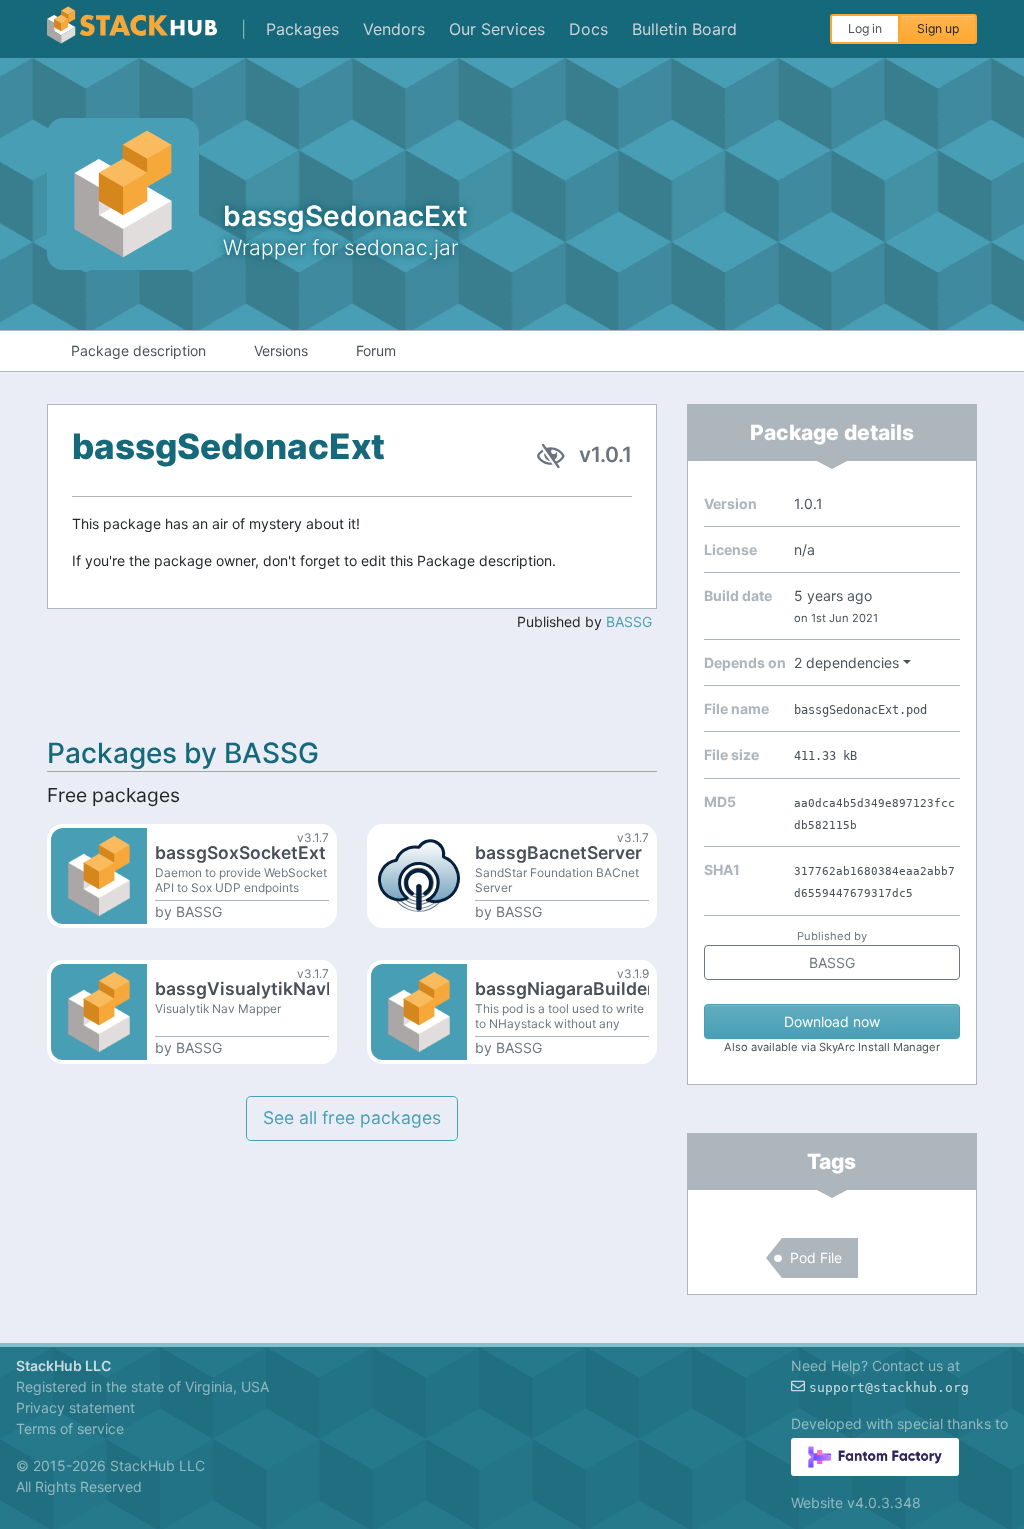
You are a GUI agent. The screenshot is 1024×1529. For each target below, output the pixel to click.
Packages (302, 29)
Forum (376, 350)
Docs (588, 29)
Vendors (394, 29)
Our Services (497, 29)
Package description (138, 350)
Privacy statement (75, 1407)
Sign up (938, 28)
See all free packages (352, 1117)
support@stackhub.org (889, 1387)
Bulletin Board (684, 29)
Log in (865, 28)
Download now (832, 1021)
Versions (281, 350)
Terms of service (70, 1428)
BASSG (629, 621)
